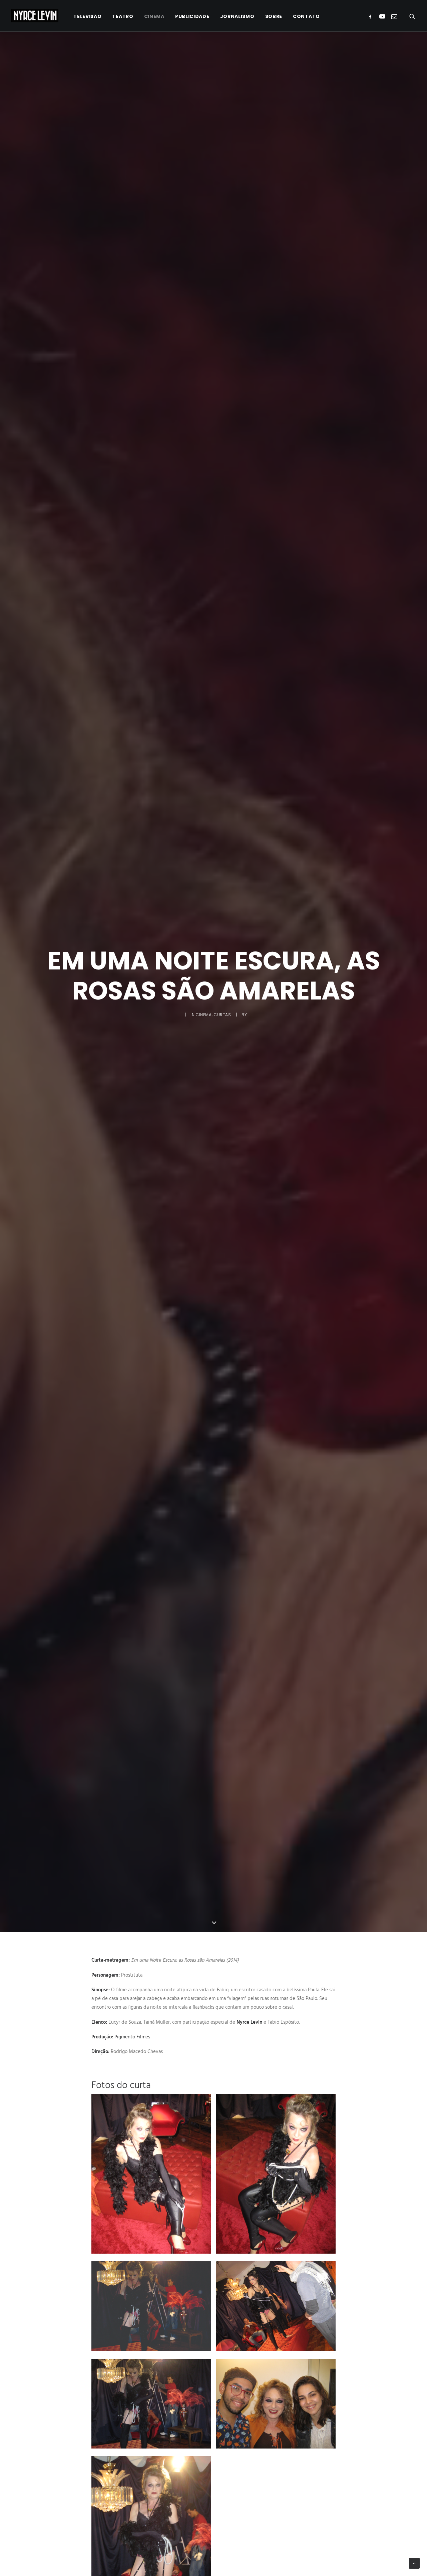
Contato (306, 16)
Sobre (274, 16)
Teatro (123, 16)
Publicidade (192, 16)
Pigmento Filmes (132, 2037)
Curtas (223, 1015)
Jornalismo (237, 16)
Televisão (87, 16)
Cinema (154, 16)
